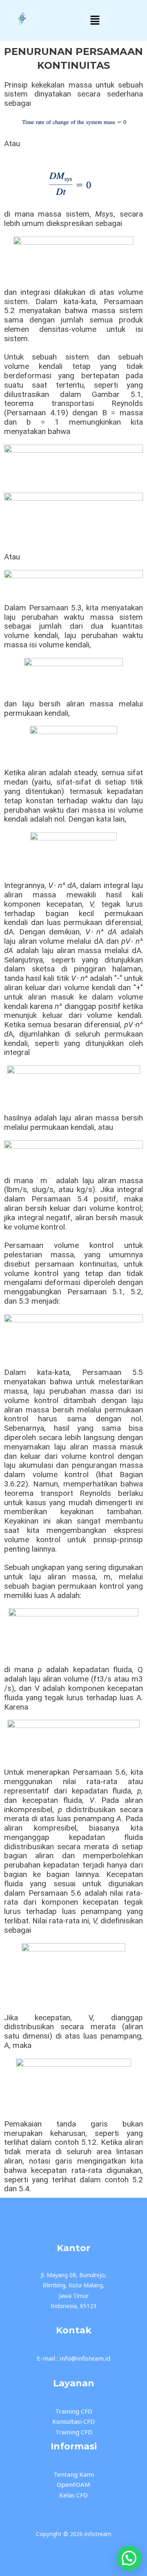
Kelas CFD (73, 2495)
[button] (95, 20)
